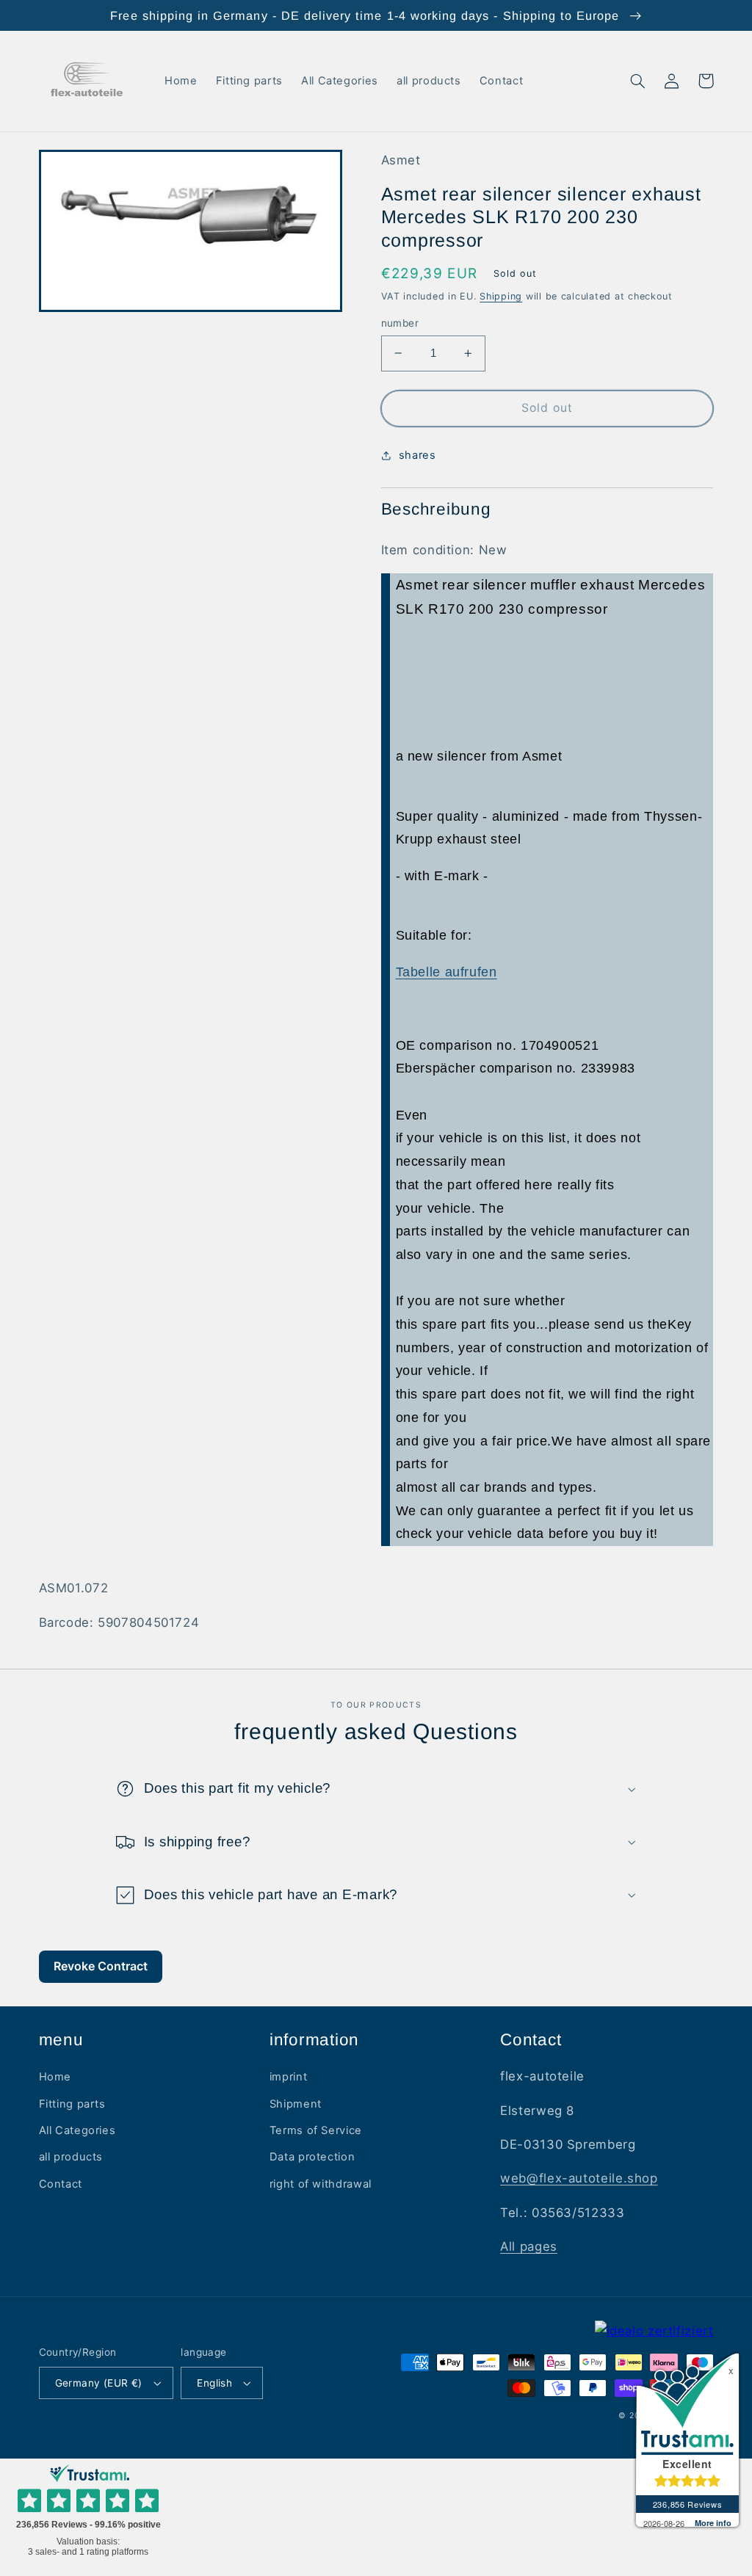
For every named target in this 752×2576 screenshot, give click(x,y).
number (400, 323)
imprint (288, 2077)
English (214, 2383)
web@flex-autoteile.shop (579, 2178)
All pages (529, 2246)
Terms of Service (316, 2130)
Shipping (501, 296)
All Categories (77, 2130)
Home (55, 2077)
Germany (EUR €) (99, 2383)
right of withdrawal (321, 2184)
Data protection (312, 2157)
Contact (61, 2184)
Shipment (296, 2104)
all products (71, 2157)
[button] (638, 81)
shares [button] (417, 455)
